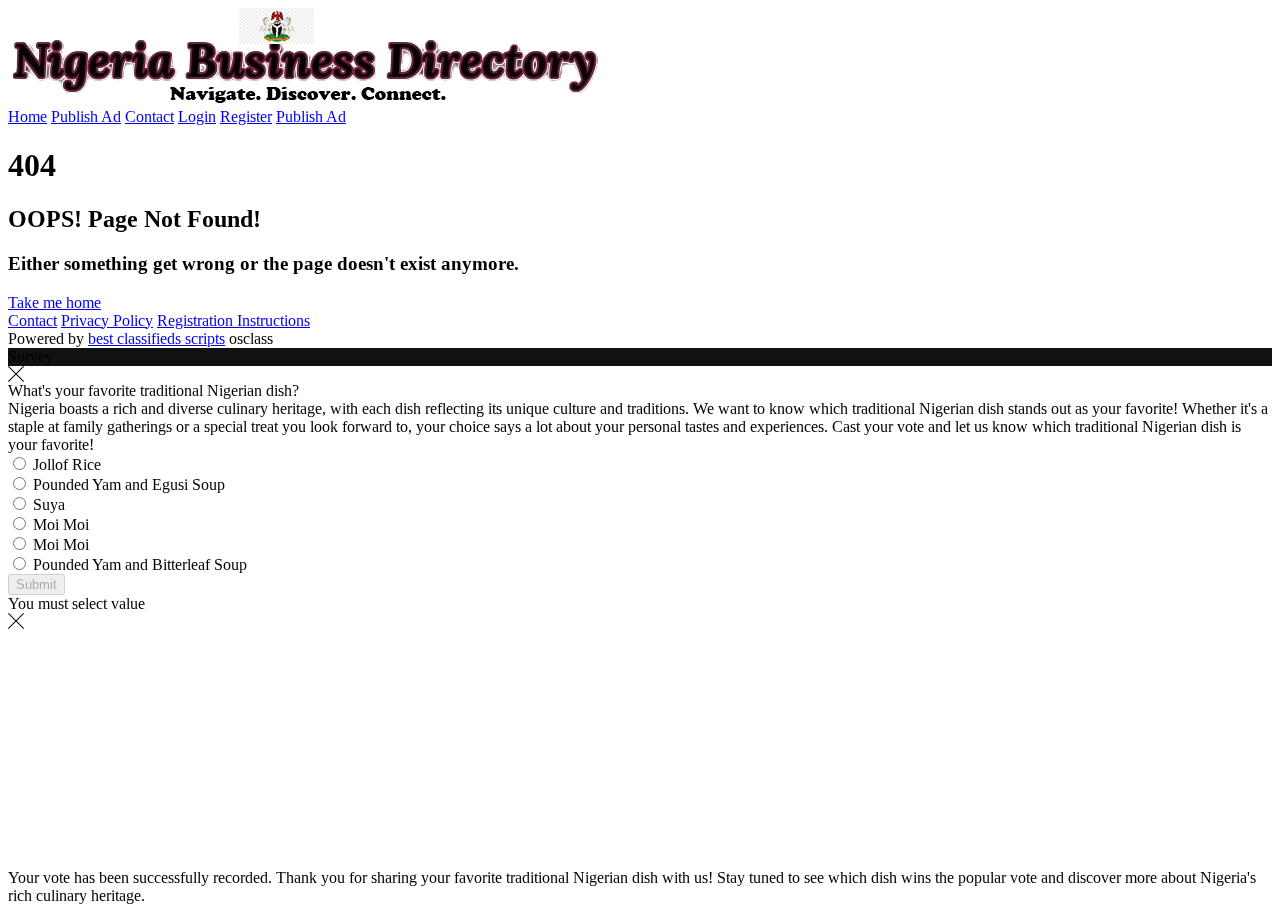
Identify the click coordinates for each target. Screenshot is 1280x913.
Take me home (54, 302)
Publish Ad (86, 116)
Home (27, 116)
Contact (149, 116)
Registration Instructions (233, 320)
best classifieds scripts (156, 338)
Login (197, 116)
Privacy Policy (107, 320)
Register (246, 116)
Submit (36, 584)
